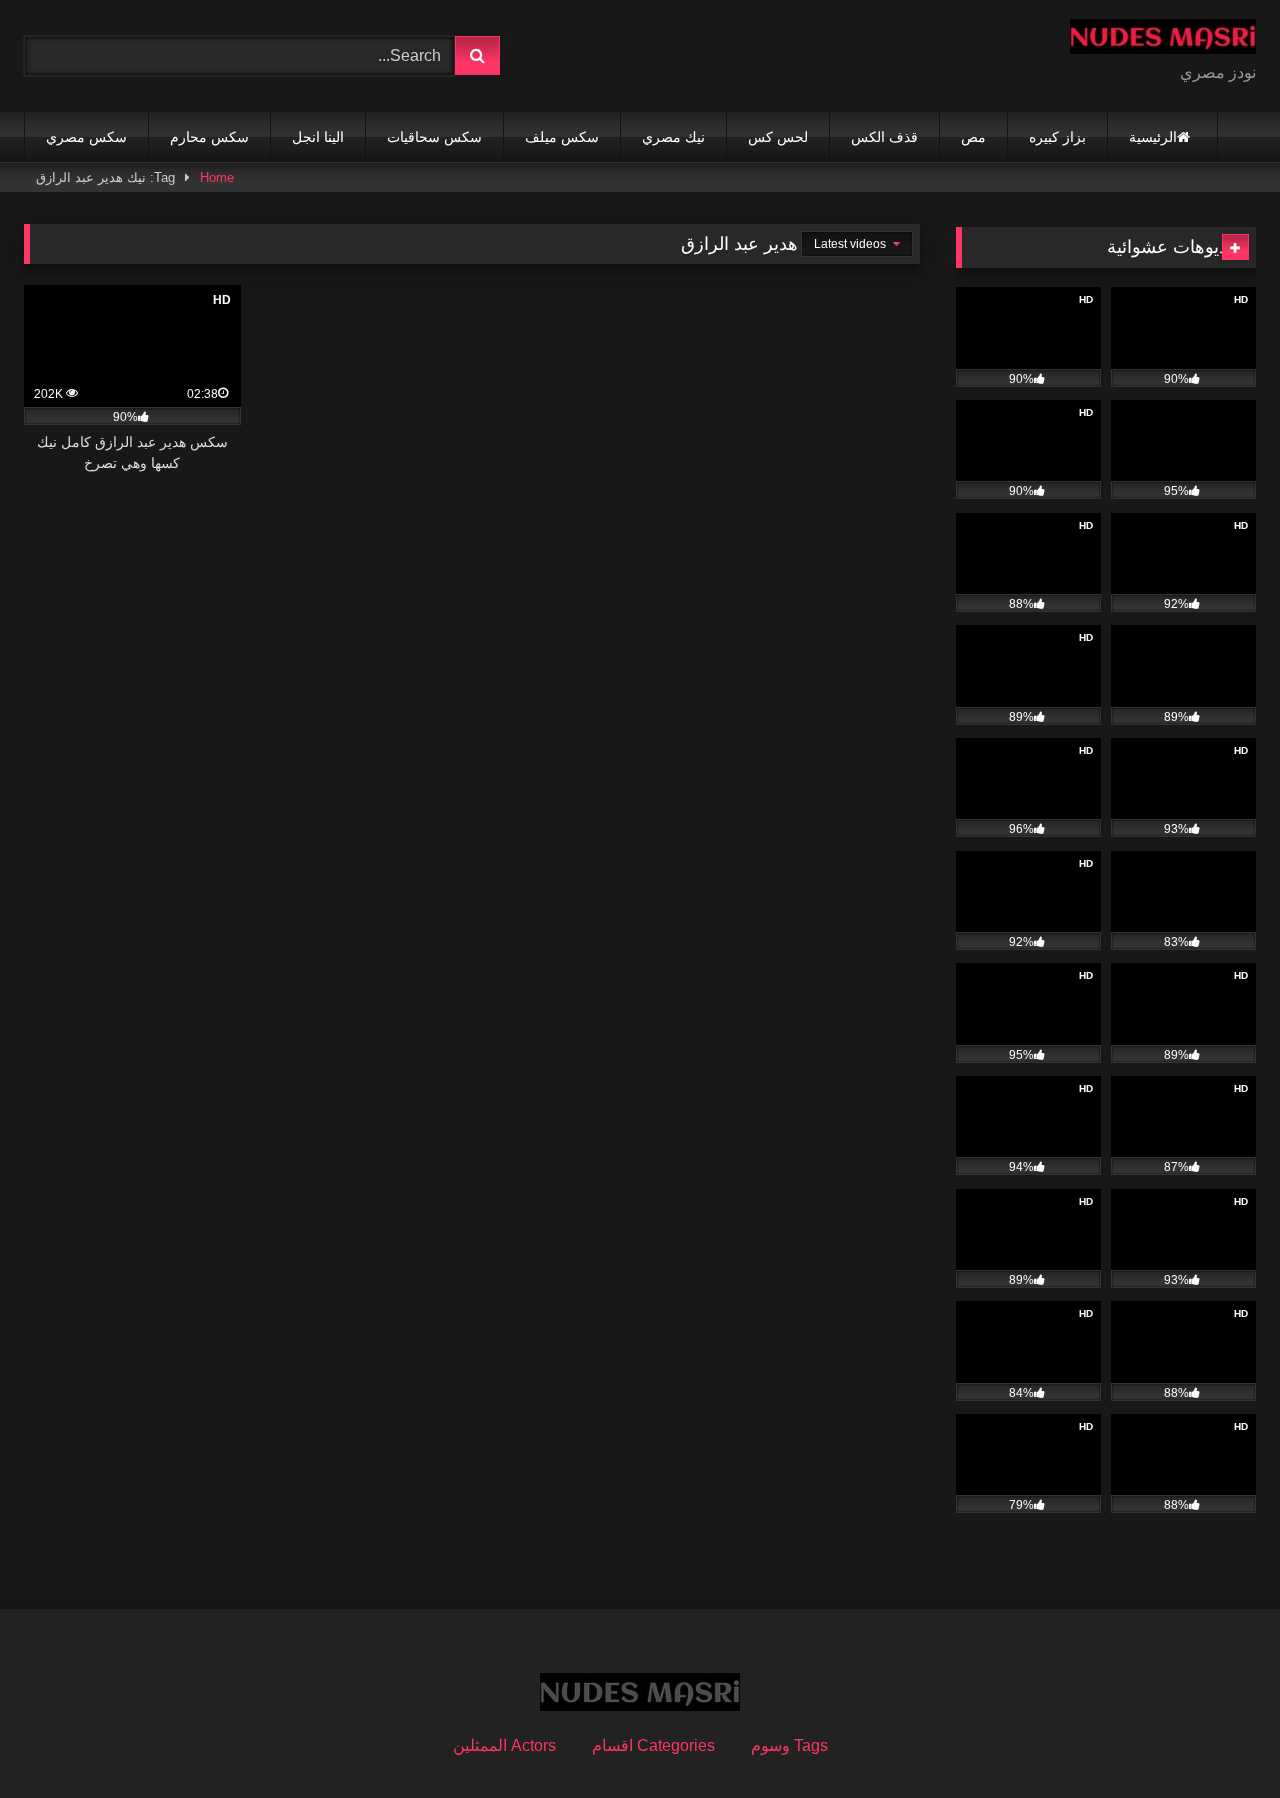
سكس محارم (209, 137)
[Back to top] (1218, 1738)
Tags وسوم (789, 1745)
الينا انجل (318, 137)
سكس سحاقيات (434, 137)
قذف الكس (884, 137)
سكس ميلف (562, 137)
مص (973, 137)
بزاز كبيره (1057, 137)
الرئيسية (1153, 137)
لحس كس (778, 137)
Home (217, 177)
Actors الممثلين (504, 1745)
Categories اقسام (653, 1745)
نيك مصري (673, 137)
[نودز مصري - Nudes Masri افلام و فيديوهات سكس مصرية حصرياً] (1163, 40)
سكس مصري (86, 137)
